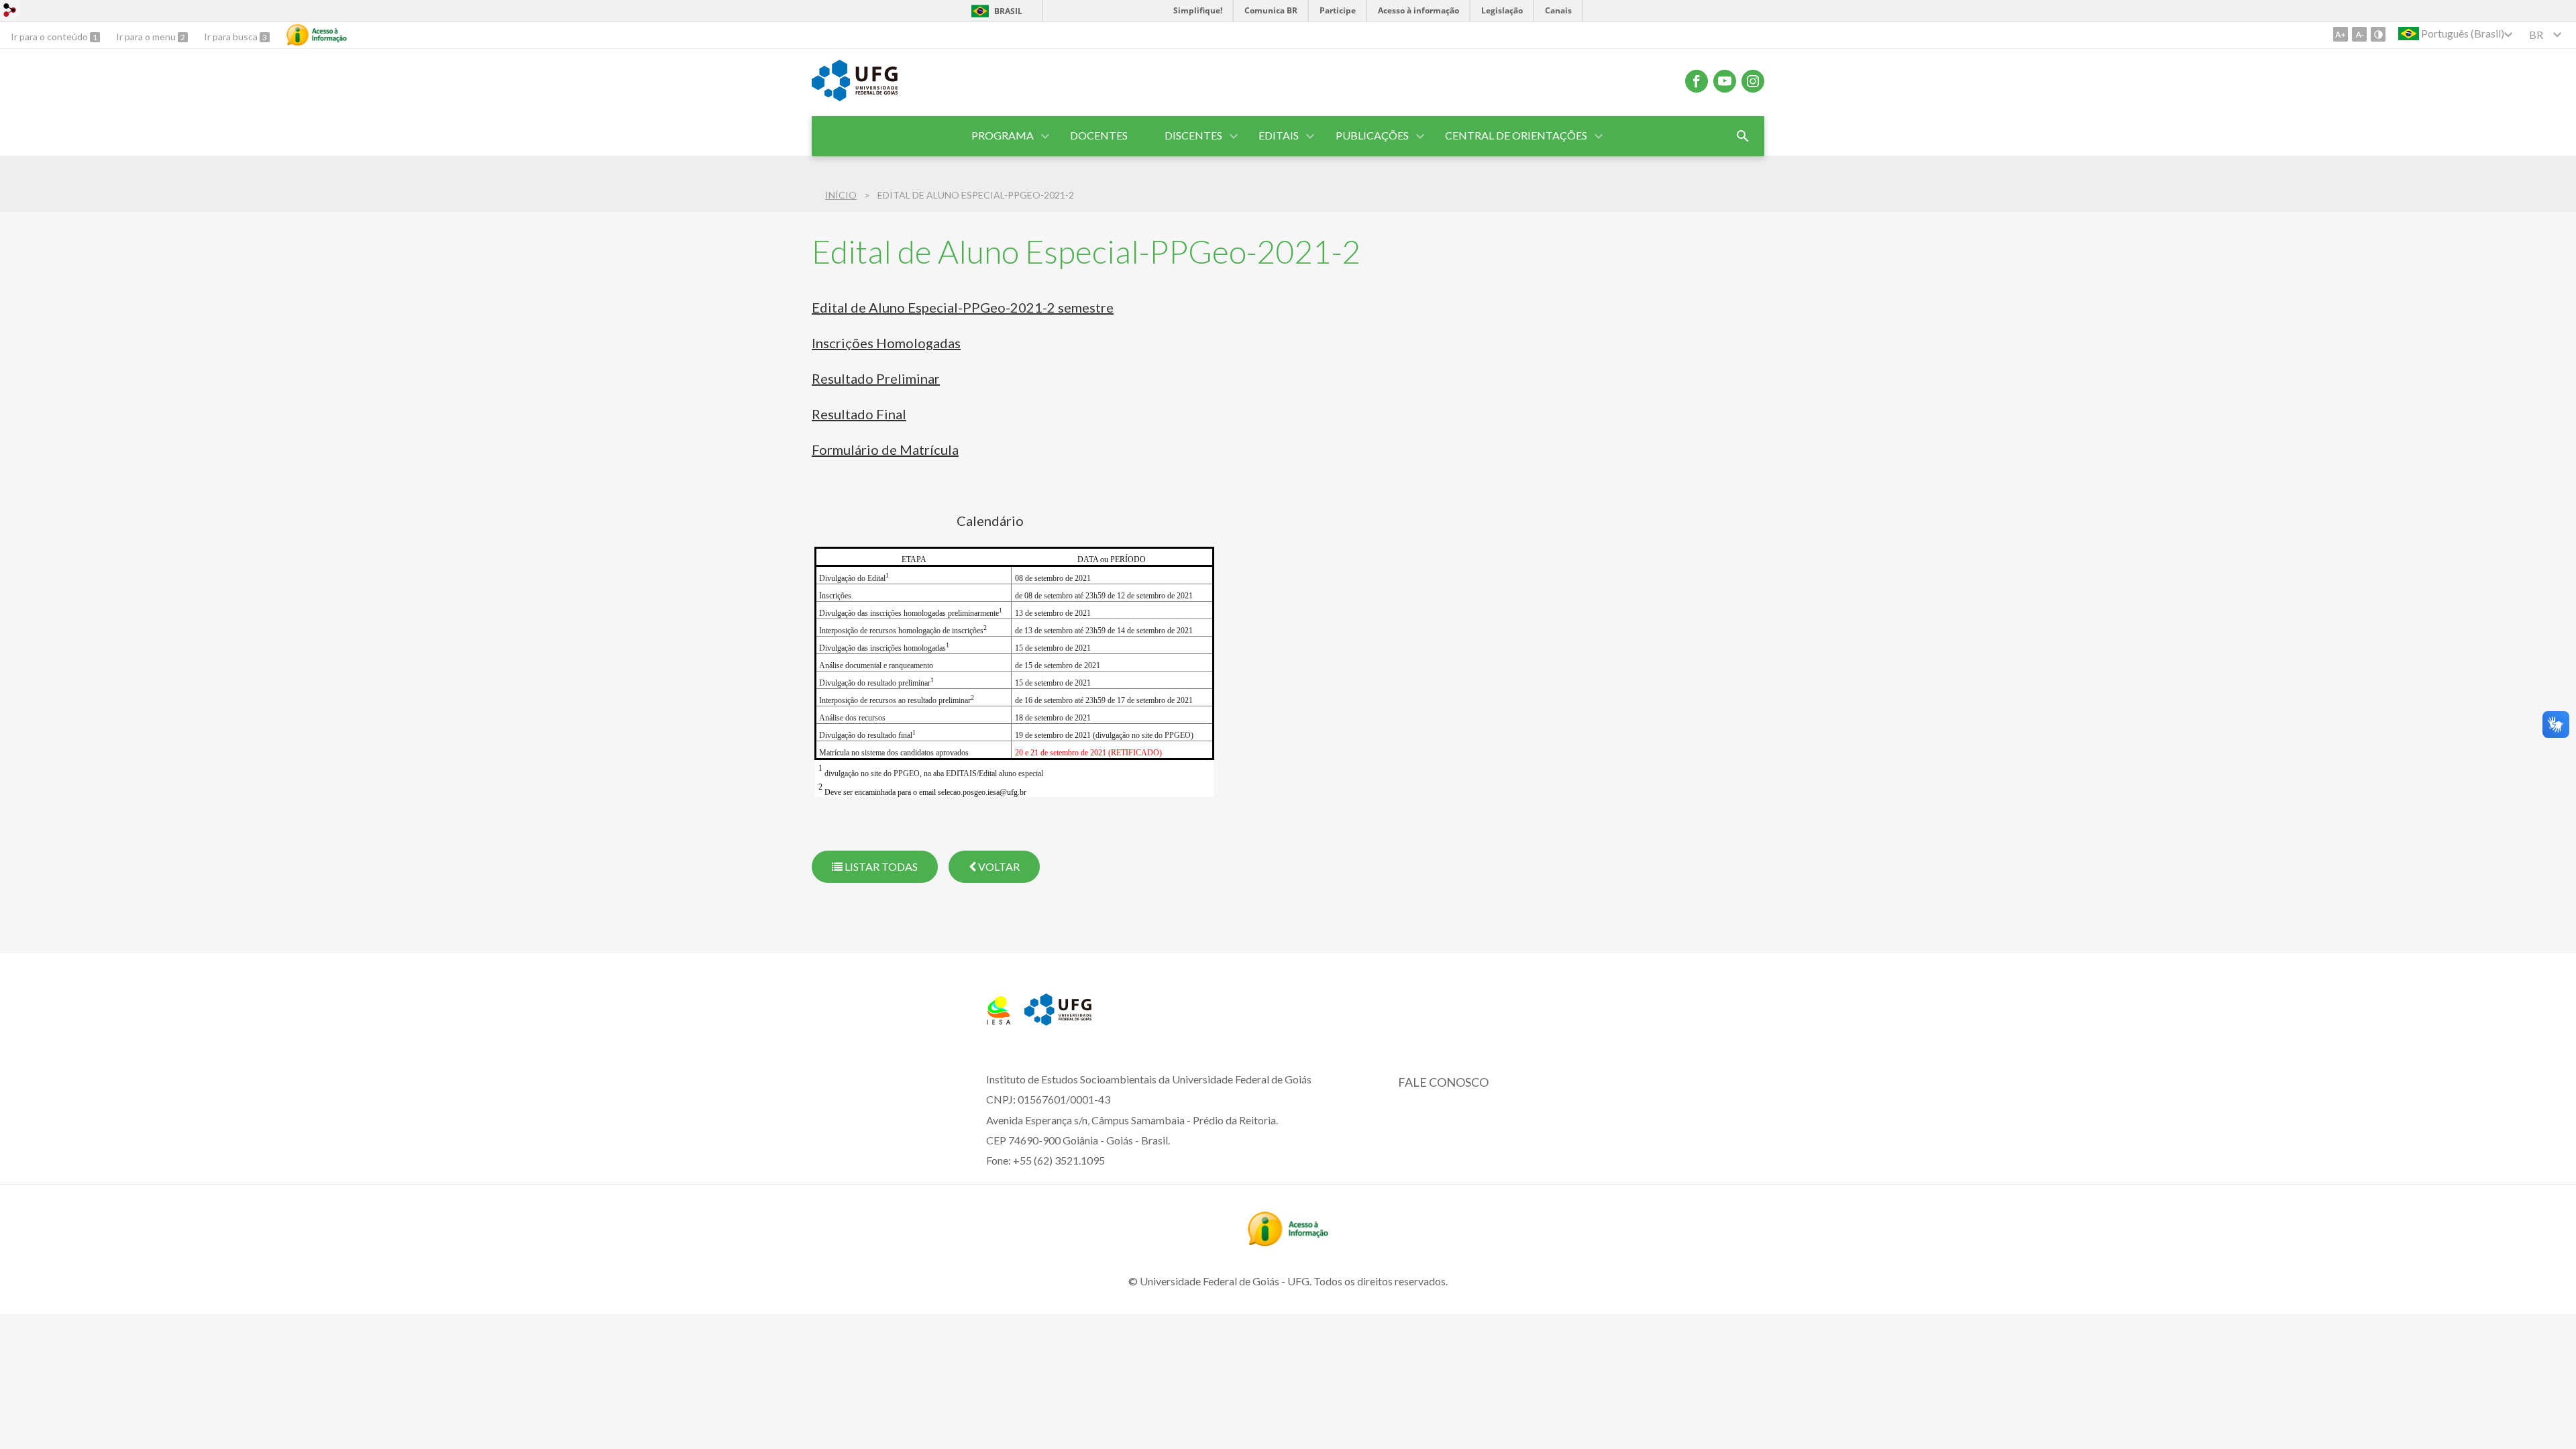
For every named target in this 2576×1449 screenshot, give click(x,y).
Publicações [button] (1372, 135)
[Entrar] (10, 12)
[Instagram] (1753, 81)
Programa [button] (1003, 135)
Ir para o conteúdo (50, 37)
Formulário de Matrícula (885, 449)
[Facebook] (1697, 81)
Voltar (998, 866)
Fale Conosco (1443, 1082)
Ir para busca (232, 37)
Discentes (1193, 135)
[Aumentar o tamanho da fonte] (2341, 34)
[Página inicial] (999, 1020)
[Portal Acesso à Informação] (1288, 1242)
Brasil (1008, 11)
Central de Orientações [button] (1516, 135)
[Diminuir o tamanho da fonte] (2359, 34)
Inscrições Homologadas (886, 343)
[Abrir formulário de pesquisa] (1743, 136)
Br (2536, 35)
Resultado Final (859, 414)
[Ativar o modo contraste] (2378, 34)
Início (841, 195)
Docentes (1099, 135)
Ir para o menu (147, 37)
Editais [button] (1279, 135)
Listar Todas (880, 866)
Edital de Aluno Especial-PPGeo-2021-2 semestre (963, 307)
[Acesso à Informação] (317, 35)
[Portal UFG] (855, 97)
